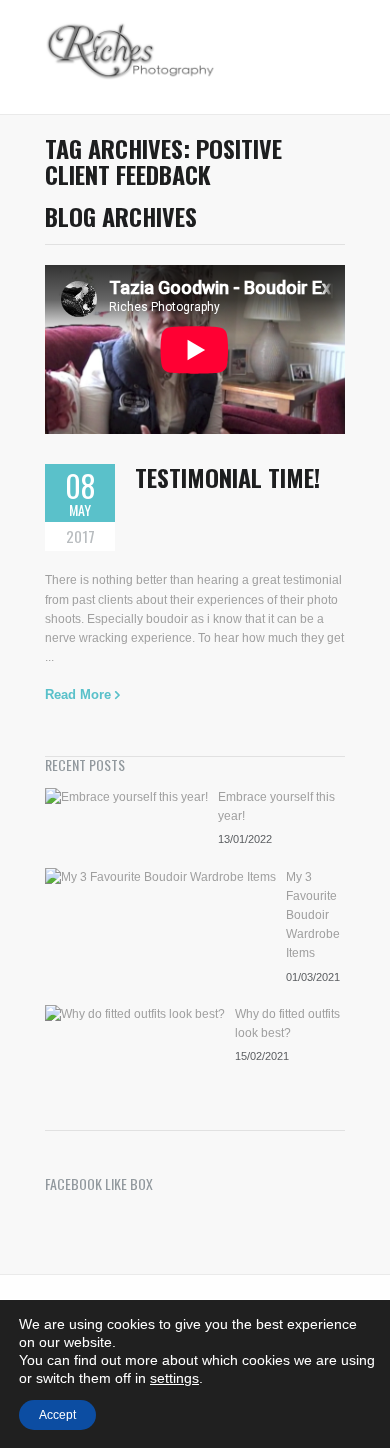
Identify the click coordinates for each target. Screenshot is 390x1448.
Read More (78, 694)
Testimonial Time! (227, 477)
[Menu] (335, 57)
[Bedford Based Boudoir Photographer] (131, 57)
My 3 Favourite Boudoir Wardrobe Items (313, 915)
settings (174, 1378)
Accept (57, 1415)
